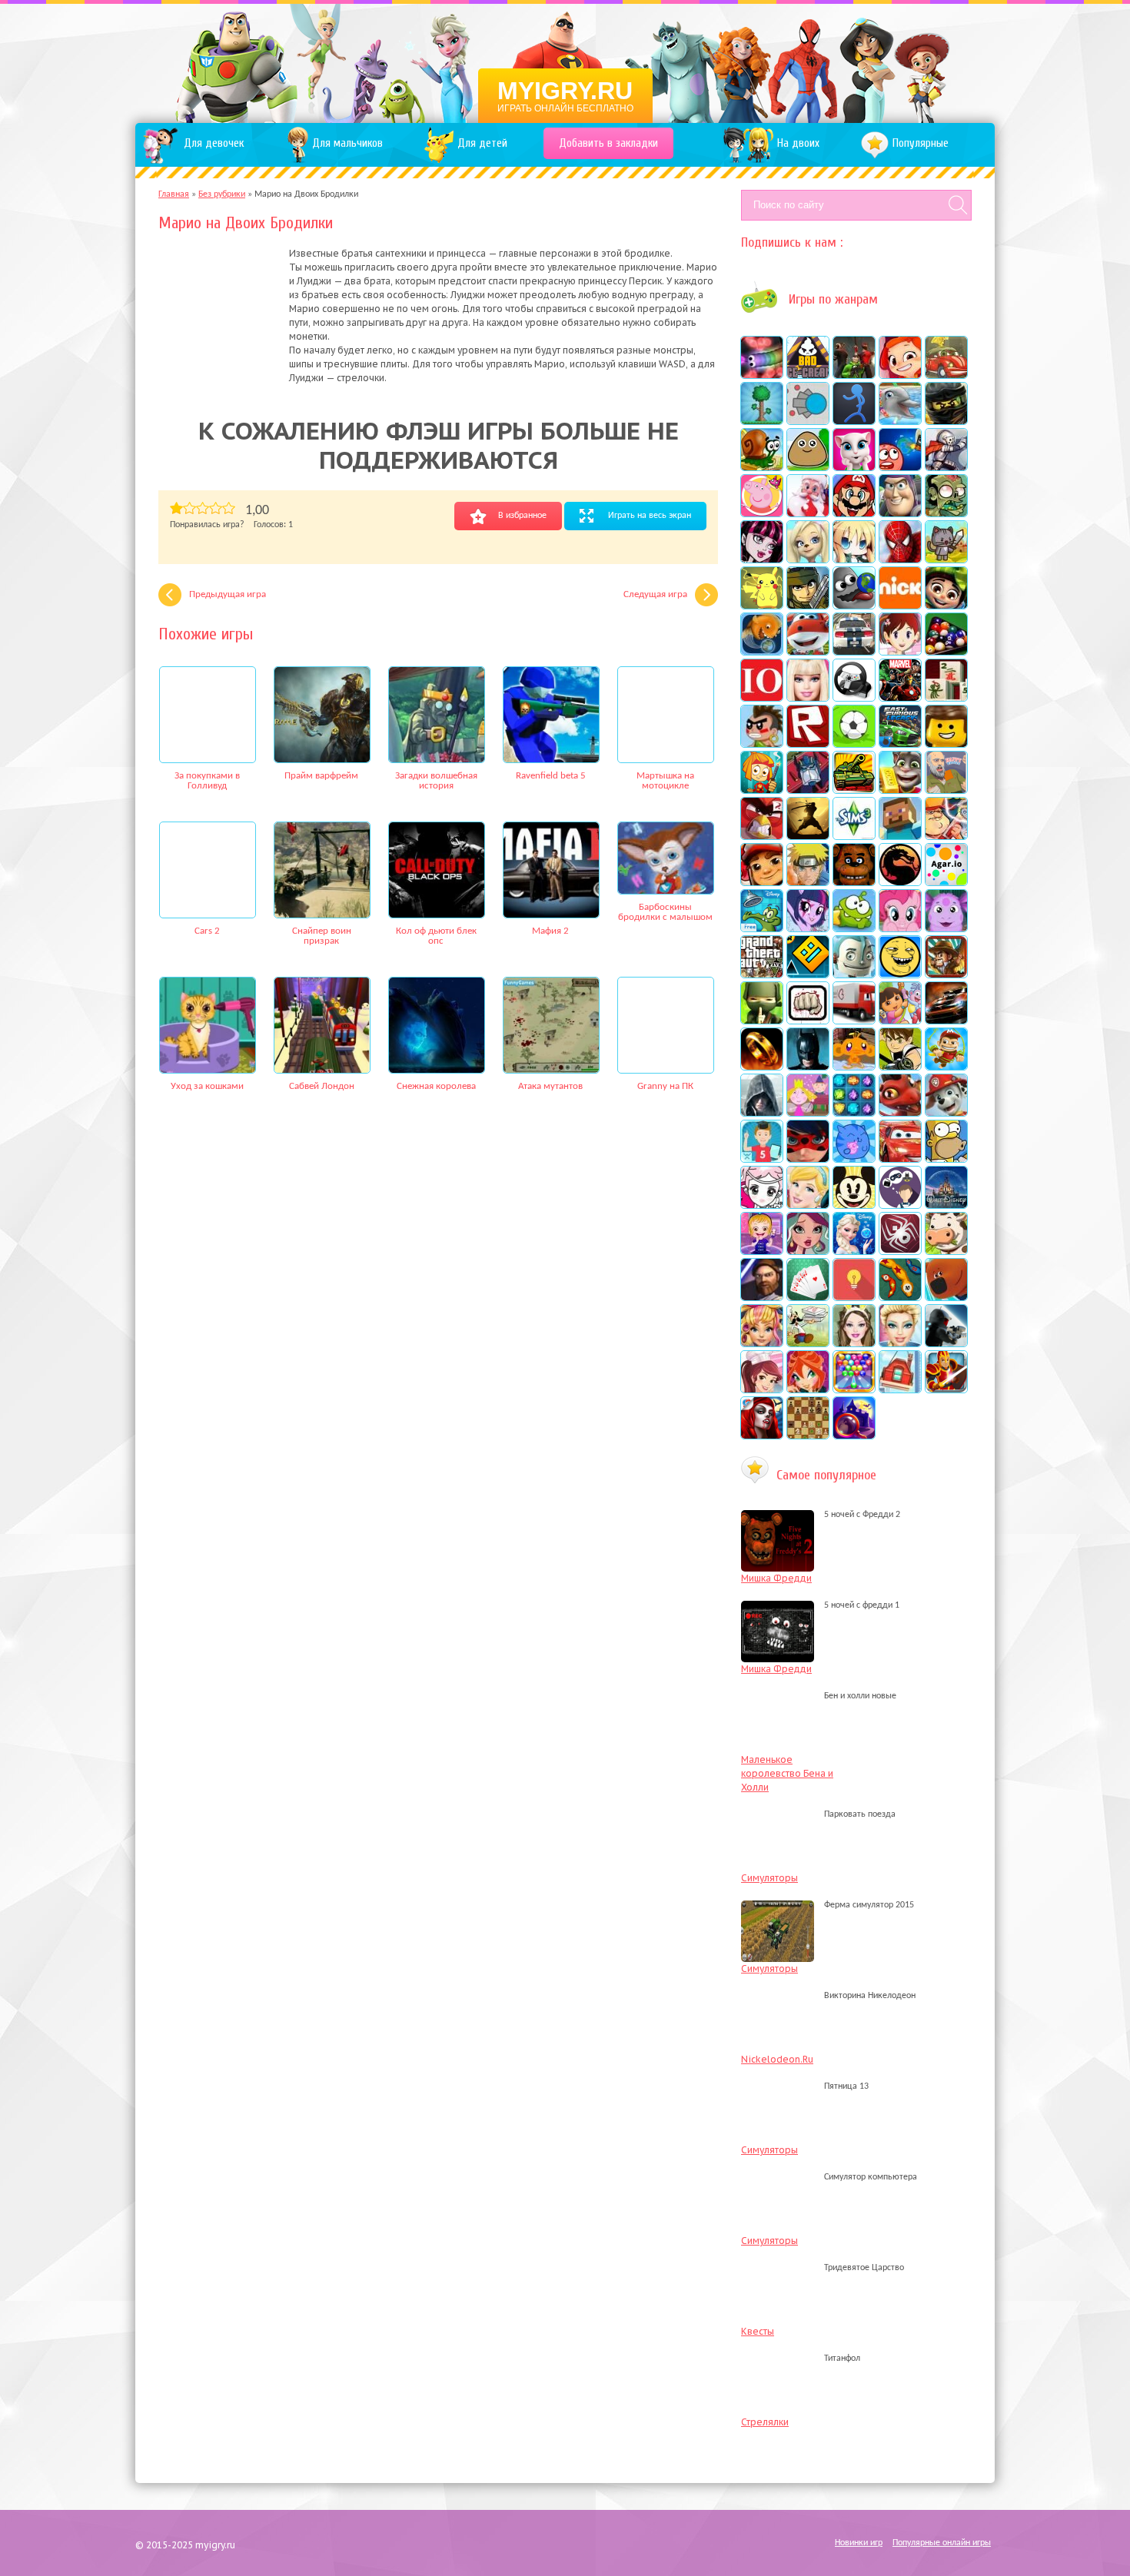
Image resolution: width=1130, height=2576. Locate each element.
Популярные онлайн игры (942, 2543)
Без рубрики (222, 194)
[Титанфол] (781, 2359)
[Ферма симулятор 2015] (781, 1905)
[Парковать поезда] (781, 1814)
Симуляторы (769, 1878)
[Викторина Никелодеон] (781, 1996)
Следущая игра (655, 594)
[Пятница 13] (781, 2086)
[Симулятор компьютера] (781, 2177)
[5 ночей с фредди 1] (781, 1605)
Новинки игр (859, 2543)
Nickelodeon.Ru (777, 2059)
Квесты (758, 2331)
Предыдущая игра (228, 594)
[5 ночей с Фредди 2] (781, 1515)
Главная (174, 194)
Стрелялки (765, 2422)
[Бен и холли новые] (781, 1696)
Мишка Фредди (776, 1578)
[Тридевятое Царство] (781, 2268)
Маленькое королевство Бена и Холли (787, 1773)
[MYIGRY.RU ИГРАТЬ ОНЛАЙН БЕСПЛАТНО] (565, 61)
